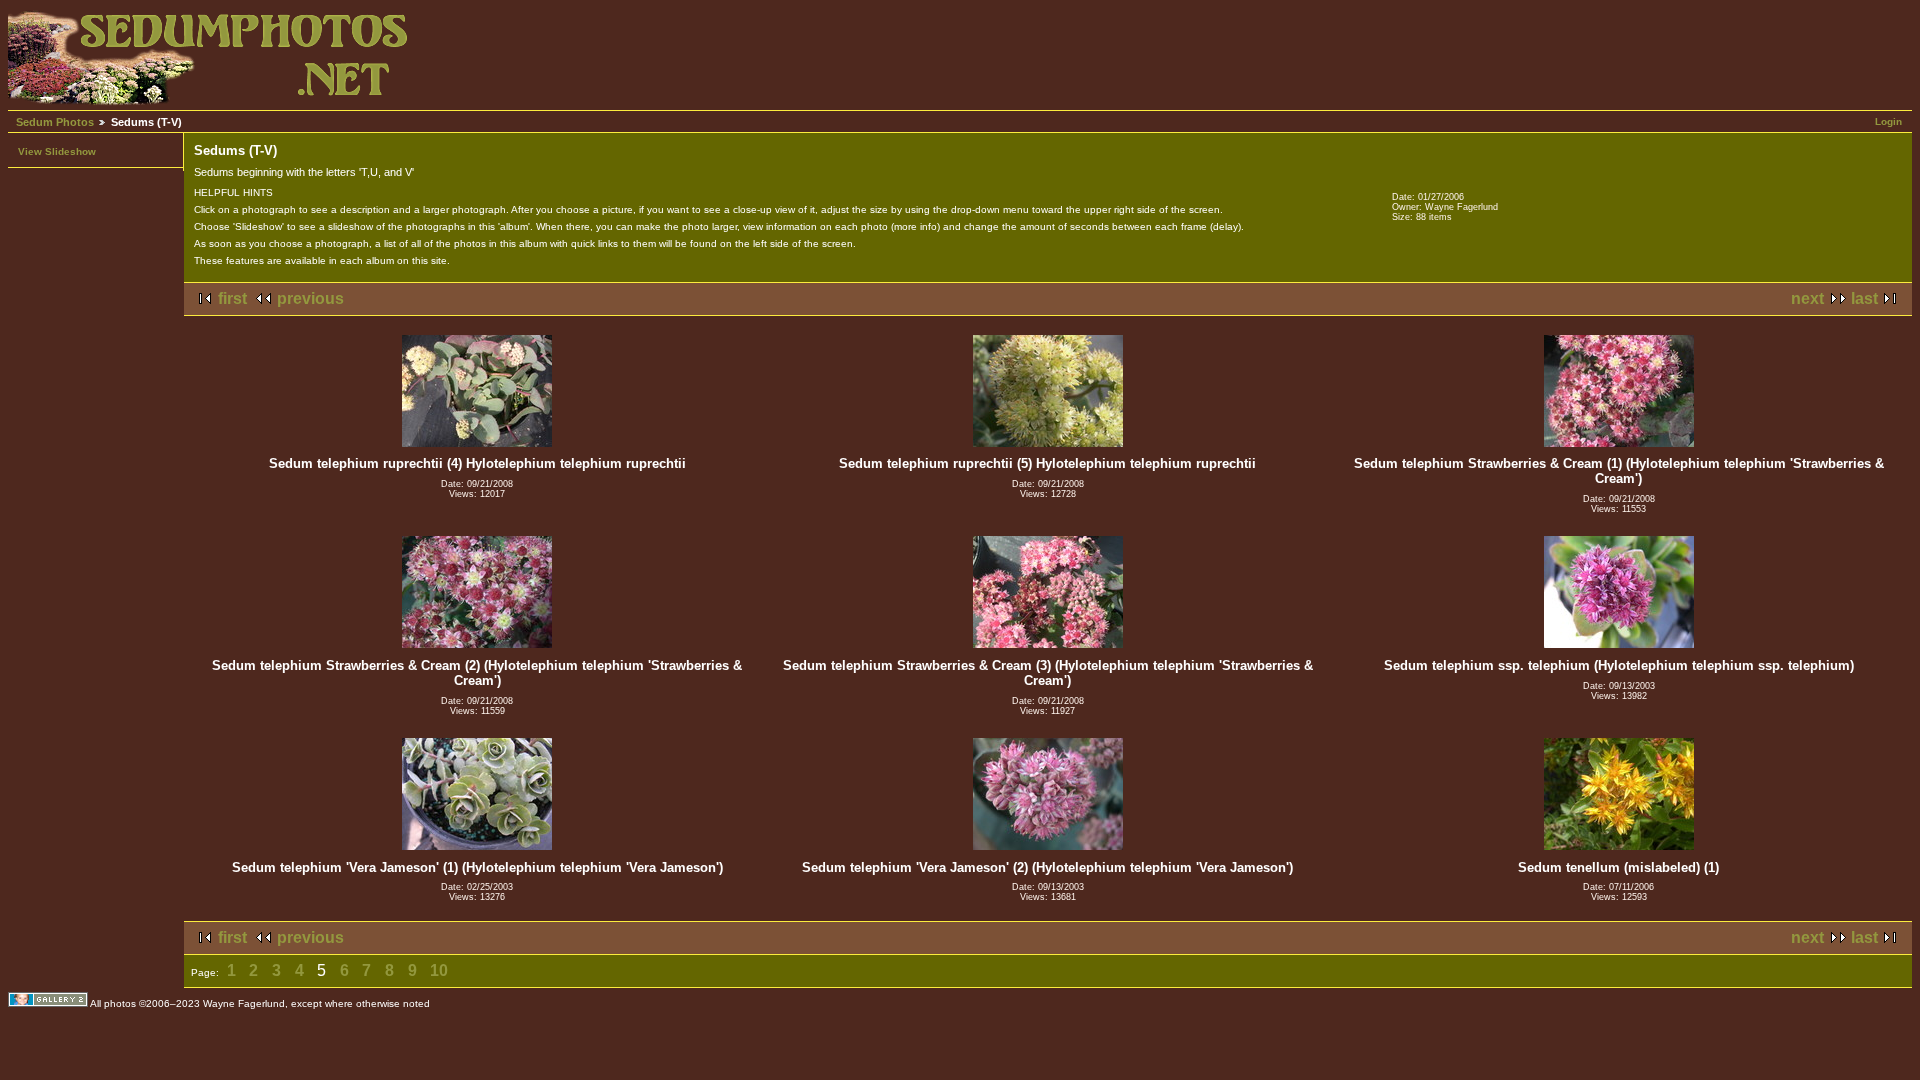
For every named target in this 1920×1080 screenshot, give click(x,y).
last (1864, 298)
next (1807, 298)
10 (439, 970)
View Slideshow (57, 151)
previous (310, 298)
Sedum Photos (55, 122)
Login (1888, 121)
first (232, 298)
